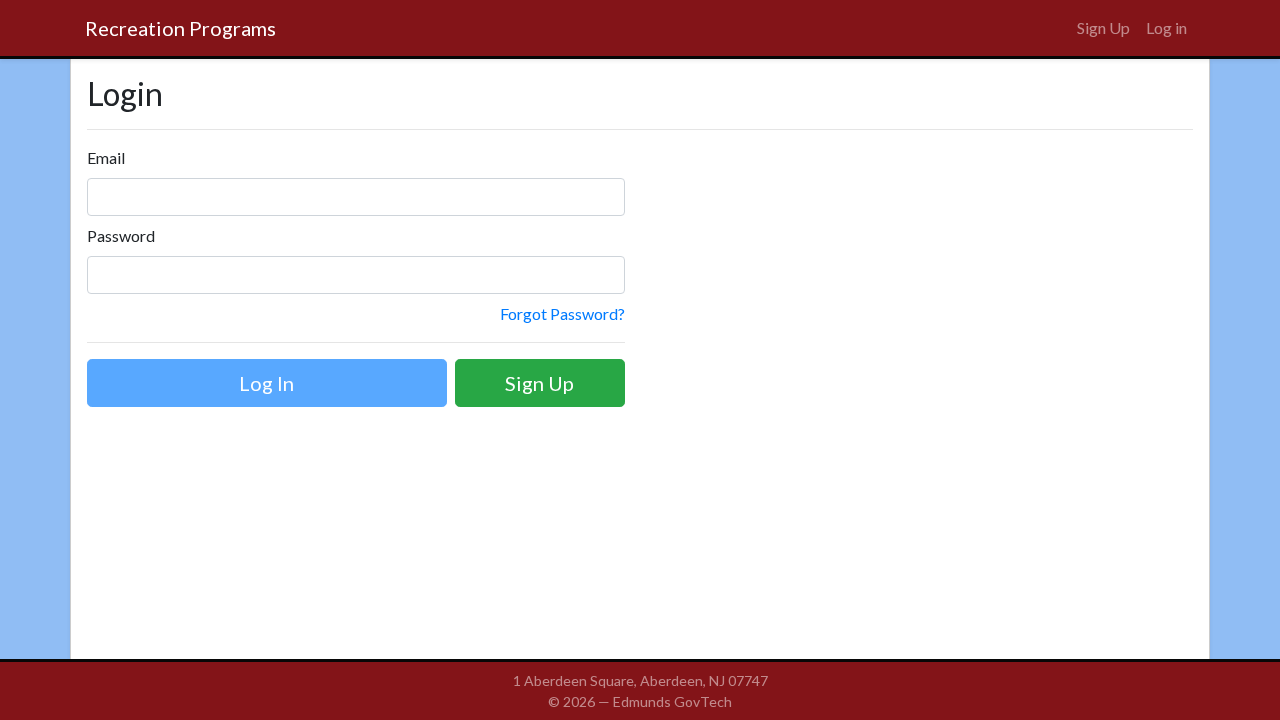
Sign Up (1103, 27)
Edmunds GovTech (672, 701)
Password (121, 235)
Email (106, 157)
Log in (1166, 27)
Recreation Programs (180, 28)
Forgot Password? (562, 313)
